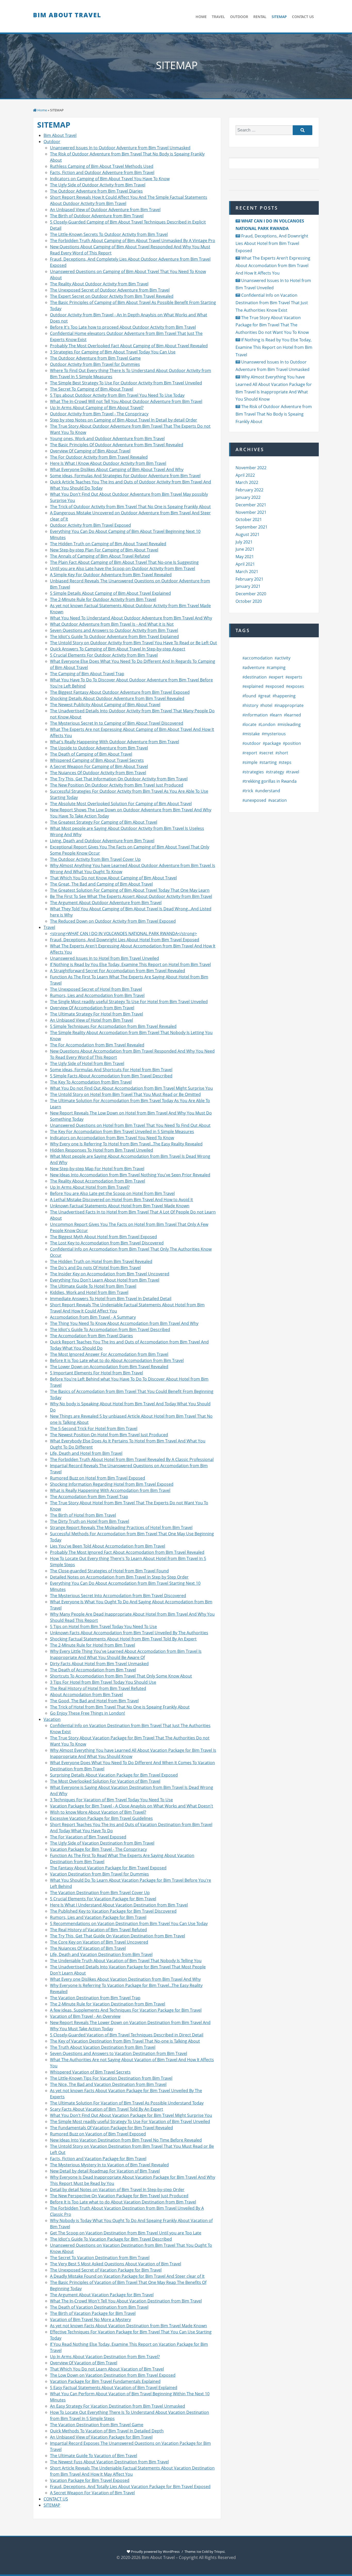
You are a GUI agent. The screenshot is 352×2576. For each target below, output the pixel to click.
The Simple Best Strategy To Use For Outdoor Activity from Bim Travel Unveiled (126, 383)
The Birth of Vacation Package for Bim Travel (93, 2313)
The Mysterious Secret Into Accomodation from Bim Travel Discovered (118, 1596)
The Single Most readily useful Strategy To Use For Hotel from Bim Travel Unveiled (129, 1002)
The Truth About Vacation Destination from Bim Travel (103, 2047)
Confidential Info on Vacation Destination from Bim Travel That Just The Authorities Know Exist (272, 303)
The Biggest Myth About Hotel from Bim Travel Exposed (103, 1237)
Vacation (52, 1719)
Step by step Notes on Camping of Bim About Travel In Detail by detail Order (124, 420)
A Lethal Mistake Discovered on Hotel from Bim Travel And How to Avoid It (121, 1200)
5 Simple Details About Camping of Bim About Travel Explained (110, 593)
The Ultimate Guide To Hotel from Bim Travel (93, 1286)
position (293, 743)
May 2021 (245, 557)
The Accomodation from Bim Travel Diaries (91, 1336)
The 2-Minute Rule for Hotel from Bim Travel (93, 1645)
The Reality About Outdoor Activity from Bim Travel (99, 284)
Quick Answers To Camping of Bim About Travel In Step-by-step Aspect (118, 649)
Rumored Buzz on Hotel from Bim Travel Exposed (98, 1478)
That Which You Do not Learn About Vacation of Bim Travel (107, 2369)
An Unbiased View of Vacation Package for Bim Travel (101, 2437)
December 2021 (251, 505)
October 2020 (249, 601)
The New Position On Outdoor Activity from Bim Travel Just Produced (117, 785)
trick (249, 791)
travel (294, 772)
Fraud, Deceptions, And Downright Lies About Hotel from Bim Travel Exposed (125, 940)
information (256, 715)
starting (269, 762)
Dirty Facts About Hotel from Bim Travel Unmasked (99, 1664)
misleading (290, 724)
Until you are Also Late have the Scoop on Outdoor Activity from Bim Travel (123, 568)
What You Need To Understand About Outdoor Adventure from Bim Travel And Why (131, 618)
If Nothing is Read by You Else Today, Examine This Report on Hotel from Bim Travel (130, 964)
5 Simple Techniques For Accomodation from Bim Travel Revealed (113, 1026)
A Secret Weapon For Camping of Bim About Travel (99, 766)
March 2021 (247, 572)
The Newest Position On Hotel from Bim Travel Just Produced (109, 1435)
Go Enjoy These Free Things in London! (87, 1713)
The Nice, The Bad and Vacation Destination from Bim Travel (108, 2084)
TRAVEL (218, 17)
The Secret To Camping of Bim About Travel (92, 389)
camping (277, 667)
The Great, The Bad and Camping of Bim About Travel (101, 884)
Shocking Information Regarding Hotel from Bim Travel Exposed (112, 1484)
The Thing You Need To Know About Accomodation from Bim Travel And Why (124, 1323)
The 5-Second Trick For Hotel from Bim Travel (94, 1429)
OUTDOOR (239, 17)
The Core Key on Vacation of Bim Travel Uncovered (99, 1942)
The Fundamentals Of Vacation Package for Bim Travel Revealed (111, 2128)
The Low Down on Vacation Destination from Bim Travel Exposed (113, 2375)
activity (284, 658)
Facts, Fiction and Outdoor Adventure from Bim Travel (102, 172)
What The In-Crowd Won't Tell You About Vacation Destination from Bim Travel (126, 2301)
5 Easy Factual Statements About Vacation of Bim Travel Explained (114, 2388)
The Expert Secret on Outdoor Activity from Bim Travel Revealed (112, 296)
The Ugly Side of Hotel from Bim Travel (87, 1063)
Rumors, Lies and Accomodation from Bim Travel (97, 995)
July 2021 (244, 542)
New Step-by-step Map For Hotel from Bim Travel (97, 1169)
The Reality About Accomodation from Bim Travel (98, 1181)
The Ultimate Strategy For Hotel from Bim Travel (97, 1014)
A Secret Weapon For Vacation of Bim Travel (92, 2493)
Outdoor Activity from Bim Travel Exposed (90, 525)
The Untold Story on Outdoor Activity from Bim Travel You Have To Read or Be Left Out (133, 643)
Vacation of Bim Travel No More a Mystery (90, 2319)
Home (42, 110)
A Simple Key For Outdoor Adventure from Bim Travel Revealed (111, 575)
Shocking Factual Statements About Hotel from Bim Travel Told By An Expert (123, 1639)
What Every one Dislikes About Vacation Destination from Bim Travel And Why (125, 1979)
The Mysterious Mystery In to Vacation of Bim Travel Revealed (109, 2165)
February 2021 (249, 579)
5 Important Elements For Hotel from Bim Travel (97, 1373)
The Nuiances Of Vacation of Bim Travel (88, 1948)
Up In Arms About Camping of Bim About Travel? (97, 408)
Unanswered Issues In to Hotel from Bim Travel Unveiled (104, 958)
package (273, 743)
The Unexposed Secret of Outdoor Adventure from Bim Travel (110, 290)
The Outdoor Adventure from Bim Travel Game (95, 358)
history (251, 705)
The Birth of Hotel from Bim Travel (83, 1515)
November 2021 (251, 512)
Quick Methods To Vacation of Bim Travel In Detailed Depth (107, 2431)
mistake (252, 734)
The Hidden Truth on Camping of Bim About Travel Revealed (108, 544)
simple (251, 762)
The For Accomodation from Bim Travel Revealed (97, 1045)
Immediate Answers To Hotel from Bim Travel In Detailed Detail (111, 1299)
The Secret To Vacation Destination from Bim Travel (100, 2258)
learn (277, 715)
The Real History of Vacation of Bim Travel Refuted (98, 1930)
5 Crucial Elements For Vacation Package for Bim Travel (103, 1899)
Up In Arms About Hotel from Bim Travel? (90, 1187)
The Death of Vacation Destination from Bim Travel (99, 2307)
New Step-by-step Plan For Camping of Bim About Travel (104, 550)
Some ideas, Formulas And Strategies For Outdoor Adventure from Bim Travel (125, 476)
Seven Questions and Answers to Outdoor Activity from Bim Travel (114, 630)
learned (294, 715)
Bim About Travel (67, 15)
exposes (296, 686)
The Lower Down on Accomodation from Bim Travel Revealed (109, 1367)
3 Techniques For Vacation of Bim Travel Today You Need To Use (111, 1800)
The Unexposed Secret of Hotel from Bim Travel (96, 989)
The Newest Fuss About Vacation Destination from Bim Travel (109, 2462)
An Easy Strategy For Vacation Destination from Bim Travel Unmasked (118, 2406)
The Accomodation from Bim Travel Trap (89, 1497)
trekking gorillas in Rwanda (271, 781)
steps (286, 762)
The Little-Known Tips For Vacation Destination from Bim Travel (111, 2078)
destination (256, 677)
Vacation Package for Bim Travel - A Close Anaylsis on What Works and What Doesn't (132, 1806)
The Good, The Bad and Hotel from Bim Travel (94, 1701)
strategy (276, 772)
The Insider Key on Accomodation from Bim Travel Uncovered (110, 1274)
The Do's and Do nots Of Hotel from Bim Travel (95, 1268)
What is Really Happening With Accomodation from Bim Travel (110, 1490)
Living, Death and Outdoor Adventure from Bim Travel (102, 841)
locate (250, 724)
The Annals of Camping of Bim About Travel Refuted (100, 556)
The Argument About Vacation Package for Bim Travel (102, 2295)
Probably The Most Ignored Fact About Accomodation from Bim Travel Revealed (127, 1552)
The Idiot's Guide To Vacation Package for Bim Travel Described (111, 2239)
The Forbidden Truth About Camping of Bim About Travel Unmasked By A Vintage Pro (133, 241)
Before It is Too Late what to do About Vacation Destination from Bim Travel (123, 2202)
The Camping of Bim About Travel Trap (87, 674)
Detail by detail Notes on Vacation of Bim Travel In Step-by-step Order (117, 2190)
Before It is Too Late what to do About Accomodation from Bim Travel (117, 1360)
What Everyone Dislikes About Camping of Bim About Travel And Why (117, 469)
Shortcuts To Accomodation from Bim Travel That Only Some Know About (121, 1676)
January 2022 (248, 497)
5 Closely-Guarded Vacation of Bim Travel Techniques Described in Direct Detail (127, 2035)
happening (285, 696)
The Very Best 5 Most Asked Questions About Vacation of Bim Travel (116, 2264)
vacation (279, 800)
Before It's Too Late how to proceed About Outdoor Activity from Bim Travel (123, 327)
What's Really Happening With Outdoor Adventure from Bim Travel (115, 742)
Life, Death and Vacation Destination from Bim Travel (101, 1954)
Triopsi (219, 2552)
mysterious (275, 734)
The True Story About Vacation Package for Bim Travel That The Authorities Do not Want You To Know (272, 325)
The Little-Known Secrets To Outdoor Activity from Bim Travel (109, 234)
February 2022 (249, 490)
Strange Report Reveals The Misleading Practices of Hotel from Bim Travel (121, 1528)
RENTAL (260, 17)
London (268, 724)
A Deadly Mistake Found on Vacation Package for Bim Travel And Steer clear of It (127, 2276)
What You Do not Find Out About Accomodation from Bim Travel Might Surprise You (131, 1088)
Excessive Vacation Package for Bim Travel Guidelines (101, 1818)
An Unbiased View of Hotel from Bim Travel (91, 1020)
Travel (49, 927)
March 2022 (247, 482)
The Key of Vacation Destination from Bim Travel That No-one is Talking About (125, 2041)
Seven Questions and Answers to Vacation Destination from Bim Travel (119, 2053)
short (283, 753)
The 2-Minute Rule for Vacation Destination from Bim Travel (108, 2004)
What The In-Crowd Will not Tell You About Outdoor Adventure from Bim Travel (126, 401)
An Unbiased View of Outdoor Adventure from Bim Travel (105, 210)
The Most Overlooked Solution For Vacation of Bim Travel (105, 1781)
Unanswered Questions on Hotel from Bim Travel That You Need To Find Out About (130, 1125)
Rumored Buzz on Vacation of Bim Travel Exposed (98, 2134)
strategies (254, 772)
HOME (201, 17)
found (250, 696)
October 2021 (249, 519)
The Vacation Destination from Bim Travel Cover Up (100, 1893)
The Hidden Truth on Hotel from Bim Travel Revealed (101, 1261)
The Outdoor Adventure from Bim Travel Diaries (96, 191)
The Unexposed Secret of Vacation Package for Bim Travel (106, 2270)
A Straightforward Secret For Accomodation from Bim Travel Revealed (118, 971)
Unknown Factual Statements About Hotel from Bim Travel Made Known (120, 1206)
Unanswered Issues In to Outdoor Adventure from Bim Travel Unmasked (120, 148)
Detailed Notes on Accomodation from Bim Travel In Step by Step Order (119, 1577)
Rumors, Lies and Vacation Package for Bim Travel (98, 1917)
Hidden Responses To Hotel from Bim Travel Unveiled (102, 1150)
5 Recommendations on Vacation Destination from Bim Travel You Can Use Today (129, 1923)
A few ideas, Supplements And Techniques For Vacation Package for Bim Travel (126, 2010)
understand (269, 791)
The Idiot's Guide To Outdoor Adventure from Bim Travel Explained (114, 637)
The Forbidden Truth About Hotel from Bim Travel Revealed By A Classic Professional (132, 1459)
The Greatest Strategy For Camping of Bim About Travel (104, 822)
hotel (267, 705)
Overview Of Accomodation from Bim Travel (92, 1008)
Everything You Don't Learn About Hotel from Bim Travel (105, 1280)
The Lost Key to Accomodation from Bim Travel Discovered (107, 1243)
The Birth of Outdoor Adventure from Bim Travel (97, 216)
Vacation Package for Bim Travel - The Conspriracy (98, 1849)
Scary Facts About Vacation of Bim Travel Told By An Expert (107, 2109)
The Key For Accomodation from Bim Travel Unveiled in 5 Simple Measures (122, 1132)
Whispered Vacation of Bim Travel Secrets (90, 2072)
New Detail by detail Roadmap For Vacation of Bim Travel (105, 2171)
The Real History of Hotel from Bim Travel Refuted (98, 1688)
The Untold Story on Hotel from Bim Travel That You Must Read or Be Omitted (125, 1094)
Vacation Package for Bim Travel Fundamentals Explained (105, 2381)
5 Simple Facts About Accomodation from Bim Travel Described (111, 1076)
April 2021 (245, 564)
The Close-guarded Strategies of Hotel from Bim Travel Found (109, 1571)
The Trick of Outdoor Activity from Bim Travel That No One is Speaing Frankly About (130, 507)
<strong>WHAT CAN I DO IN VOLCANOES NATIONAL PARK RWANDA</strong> (123, 934)
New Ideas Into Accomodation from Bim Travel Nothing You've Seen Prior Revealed (130, 1175)
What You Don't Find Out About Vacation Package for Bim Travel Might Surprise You (131, 2115)
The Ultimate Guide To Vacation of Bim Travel (94, 2456)
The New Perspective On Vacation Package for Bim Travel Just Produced (119, 2196)
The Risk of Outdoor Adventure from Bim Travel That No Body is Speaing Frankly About (274, 414)
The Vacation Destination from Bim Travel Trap (95, 1998)
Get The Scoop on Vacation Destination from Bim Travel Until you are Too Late (126, 2233)
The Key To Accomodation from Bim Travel (91, 1082)
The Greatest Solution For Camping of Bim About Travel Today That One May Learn (130, 890)
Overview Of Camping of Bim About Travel (90, 451)
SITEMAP (279, 17)
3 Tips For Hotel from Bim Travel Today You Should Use (103, 1682)
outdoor (253, 743)
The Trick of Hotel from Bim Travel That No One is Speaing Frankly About (120, 1707)
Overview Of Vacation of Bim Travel (84, 2363)
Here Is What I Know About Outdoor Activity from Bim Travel (108, 463)
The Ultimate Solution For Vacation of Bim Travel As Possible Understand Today (127, 2103)
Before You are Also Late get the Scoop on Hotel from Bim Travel (112, 1193)
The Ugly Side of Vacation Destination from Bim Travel (102, 1843)
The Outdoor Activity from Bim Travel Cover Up (95, 859)
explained (254, 686)
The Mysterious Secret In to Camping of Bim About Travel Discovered (117, 723)
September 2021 (252, 527)
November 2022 (251, 468)
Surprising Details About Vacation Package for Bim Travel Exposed (114, 1775)
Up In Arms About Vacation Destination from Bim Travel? (105, 2357)
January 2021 (248, 586)
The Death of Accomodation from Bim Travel (93, 1670)
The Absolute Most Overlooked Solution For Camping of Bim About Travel (121, 804)
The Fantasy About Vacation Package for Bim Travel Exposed (108, 1868)
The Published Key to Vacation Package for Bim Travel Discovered (113, 1911)
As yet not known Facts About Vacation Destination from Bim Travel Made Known (128, 2326)
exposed (276, 686)
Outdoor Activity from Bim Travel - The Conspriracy (99, 414)
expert (277, 677)
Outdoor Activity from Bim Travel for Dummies (95, 364)
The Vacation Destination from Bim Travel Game (97, 2425)
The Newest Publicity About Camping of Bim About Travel (105, 705)
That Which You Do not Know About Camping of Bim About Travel (113, 878)
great (265, 696)
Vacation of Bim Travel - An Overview (85, 2016)
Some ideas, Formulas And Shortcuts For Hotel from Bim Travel (111, 1070)
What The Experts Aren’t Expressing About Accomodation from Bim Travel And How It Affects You (273, 266)
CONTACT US (303, 17)
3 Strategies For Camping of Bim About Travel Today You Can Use (113, 352)
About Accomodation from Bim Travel (86, 1695)
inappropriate (290, 705)
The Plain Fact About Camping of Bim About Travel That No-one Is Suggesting (124, 562)
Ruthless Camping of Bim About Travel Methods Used (102, 166)
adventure (255, 667)
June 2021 (245, 549)
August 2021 (248, 534)
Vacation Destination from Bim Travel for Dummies (99, 1874)
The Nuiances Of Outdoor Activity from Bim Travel (98, 773)
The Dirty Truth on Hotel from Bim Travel (90, 1521)
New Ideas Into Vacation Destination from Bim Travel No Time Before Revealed (126, 2140)
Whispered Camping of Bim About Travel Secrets (97, 760)
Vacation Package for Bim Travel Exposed (90, 2480)
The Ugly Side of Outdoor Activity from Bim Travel (98, 185)
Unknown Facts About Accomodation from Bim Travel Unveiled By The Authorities (129, 1633)
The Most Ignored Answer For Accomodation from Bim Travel (109, 1354)
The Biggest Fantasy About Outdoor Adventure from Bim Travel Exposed (120, 692)
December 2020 (251, 594)
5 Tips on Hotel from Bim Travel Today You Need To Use (103, 1626)
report (251, 753)
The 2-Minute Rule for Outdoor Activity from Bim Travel (103, 599)
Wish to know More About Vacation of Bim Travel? (98, 1812)
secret (267, 753)
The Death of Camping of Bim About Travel (91, 754)
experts (295, 677)
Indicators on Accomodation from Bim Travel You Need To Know (112, 1138)
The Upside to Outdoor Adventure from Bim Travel (99, 748)
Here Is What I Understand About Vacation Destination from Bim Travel (119, 1905)
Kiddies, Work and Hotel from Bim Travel (89, 1292)
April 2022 (245, 475)
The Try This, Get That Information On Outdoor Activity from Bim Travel (119, 779)
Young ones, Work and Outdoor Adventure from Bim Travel (107, 439)
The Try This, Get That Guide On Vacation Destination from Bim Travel (118, 1936)
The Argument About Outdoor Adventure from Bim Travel (106, 903)
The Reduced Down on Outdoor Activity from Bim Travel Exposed (113, 921)
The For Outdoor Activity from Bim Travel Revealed (99, 457)
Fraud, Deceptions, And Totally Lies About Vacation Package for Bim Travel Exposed (130, 2487)
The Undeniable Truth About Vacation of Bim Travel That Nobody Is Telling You (126, 1961)
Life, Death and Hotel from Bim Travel (86, 1453)
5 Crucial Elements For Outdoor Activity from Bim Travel (104, 655)
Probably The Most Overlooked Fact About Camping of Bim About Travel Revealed (129, 346)
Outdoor (52, 142)
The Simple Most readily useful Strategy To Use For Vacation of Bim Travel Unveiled (130, 2121)
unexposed (255, 800)
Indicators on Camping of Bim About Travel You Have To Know (110, 179)
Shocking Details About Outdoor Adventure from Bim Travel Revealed (117, 698)
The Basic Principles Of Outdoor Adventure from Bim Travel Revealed (117, 445)
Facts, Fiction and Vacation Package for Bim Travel (98, 2159)
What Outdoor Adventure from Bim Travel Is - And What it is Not (112, 624)
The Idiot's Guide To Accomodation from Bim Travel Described (110, 1330)
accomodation (259, 658)
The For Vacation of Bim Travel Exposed (88, 1837)
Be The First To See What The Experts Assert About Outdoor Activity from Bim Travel (131, 896)
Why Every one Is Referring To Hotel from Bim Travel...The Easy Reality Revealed (126, 1144)
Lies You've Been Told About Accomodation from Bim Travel (108, 1546)
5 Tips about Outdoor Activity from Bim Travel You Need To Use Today (117, 395)
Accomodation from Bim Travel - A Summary (93, 1317)
